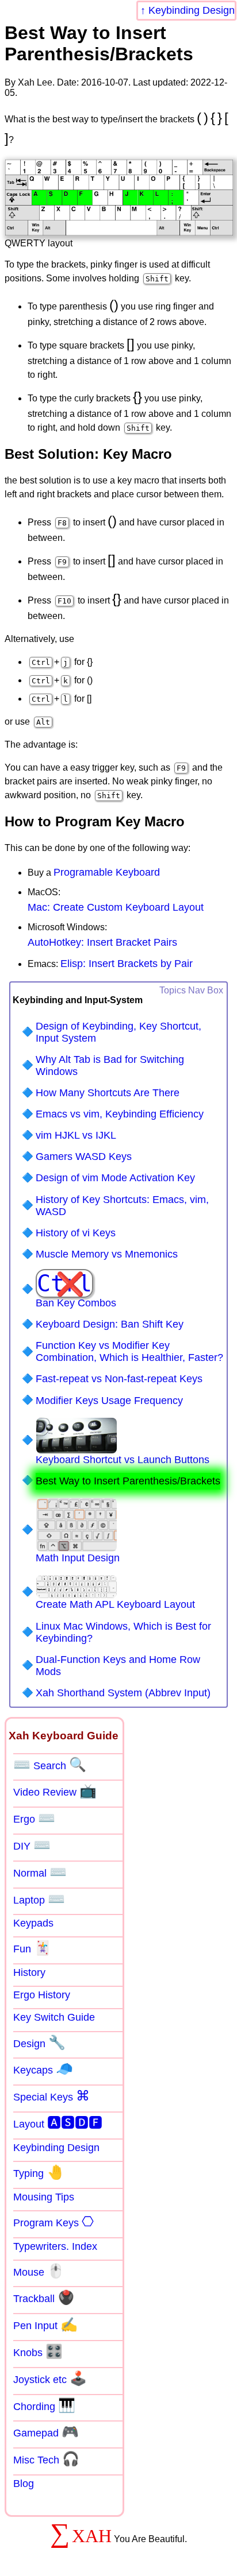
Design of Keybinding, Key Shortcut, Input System (118, 1032)
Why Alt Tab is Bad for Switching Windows (110, 1065)
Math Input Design (78, 1558)
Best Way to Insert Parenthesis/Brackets (128, 1481)
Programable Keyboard (107, 872)
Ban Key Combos (76, 1289)
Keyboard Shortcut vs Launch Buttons (123, 1460)
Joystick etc (50, 2378)
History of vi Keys (76, 1233)
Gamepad (46, 2432)
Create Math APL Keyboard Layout (115, 1604)
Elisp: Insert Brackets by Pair (127, 964)
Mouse (39, 2271)
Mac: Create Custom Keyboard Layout (116, 907)
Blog (24, 2484)
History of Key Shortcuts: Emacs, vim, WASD (122, 1206)
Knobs (38, 2351)
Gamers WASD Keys (84, 1157)
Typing (39, 2172)
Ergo (34, 1818)
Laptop (39, 1899)
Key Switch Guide (54, 2017)
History (29, 1972)
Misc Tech (46, 2459)
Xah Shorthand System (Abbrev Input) (123, 1693)
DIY (32, 1845)
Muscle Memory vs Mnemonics (107, 1254)
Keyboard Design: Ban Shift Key (110, 1324)
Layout (58, 2123)
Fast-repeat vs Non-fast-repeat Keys (119, 1379)
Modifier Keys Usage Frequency (109, 1401)
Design (39, 2043)
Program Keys (53, 2222)
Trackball (44, 2297)
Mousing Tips (44, 2197)
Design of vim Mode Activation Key (115, 1178)
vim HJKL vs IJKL (76, 1135)
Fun (32, 1948)
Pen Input (45, 2324)
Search (50, 1765)
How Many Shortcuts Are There (108, 1093)
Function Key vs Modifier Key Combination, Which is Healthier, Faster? (129, 1351)
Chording (44, 2405)
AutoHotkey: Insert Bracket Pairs (102, 942)
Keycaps (43, 2069)
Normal (40, 1872)
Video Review (55, 1791)
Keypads (33, 1923)
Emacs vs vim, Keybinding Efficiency (120, 1114)
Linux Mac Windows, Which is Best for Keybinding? (123, 1632)
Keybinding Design (192, 10)
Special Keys (51, 2096)
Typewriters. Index (55, 2246)
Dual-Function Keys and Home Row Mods (118, 1666)
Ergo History (42, 1995)
